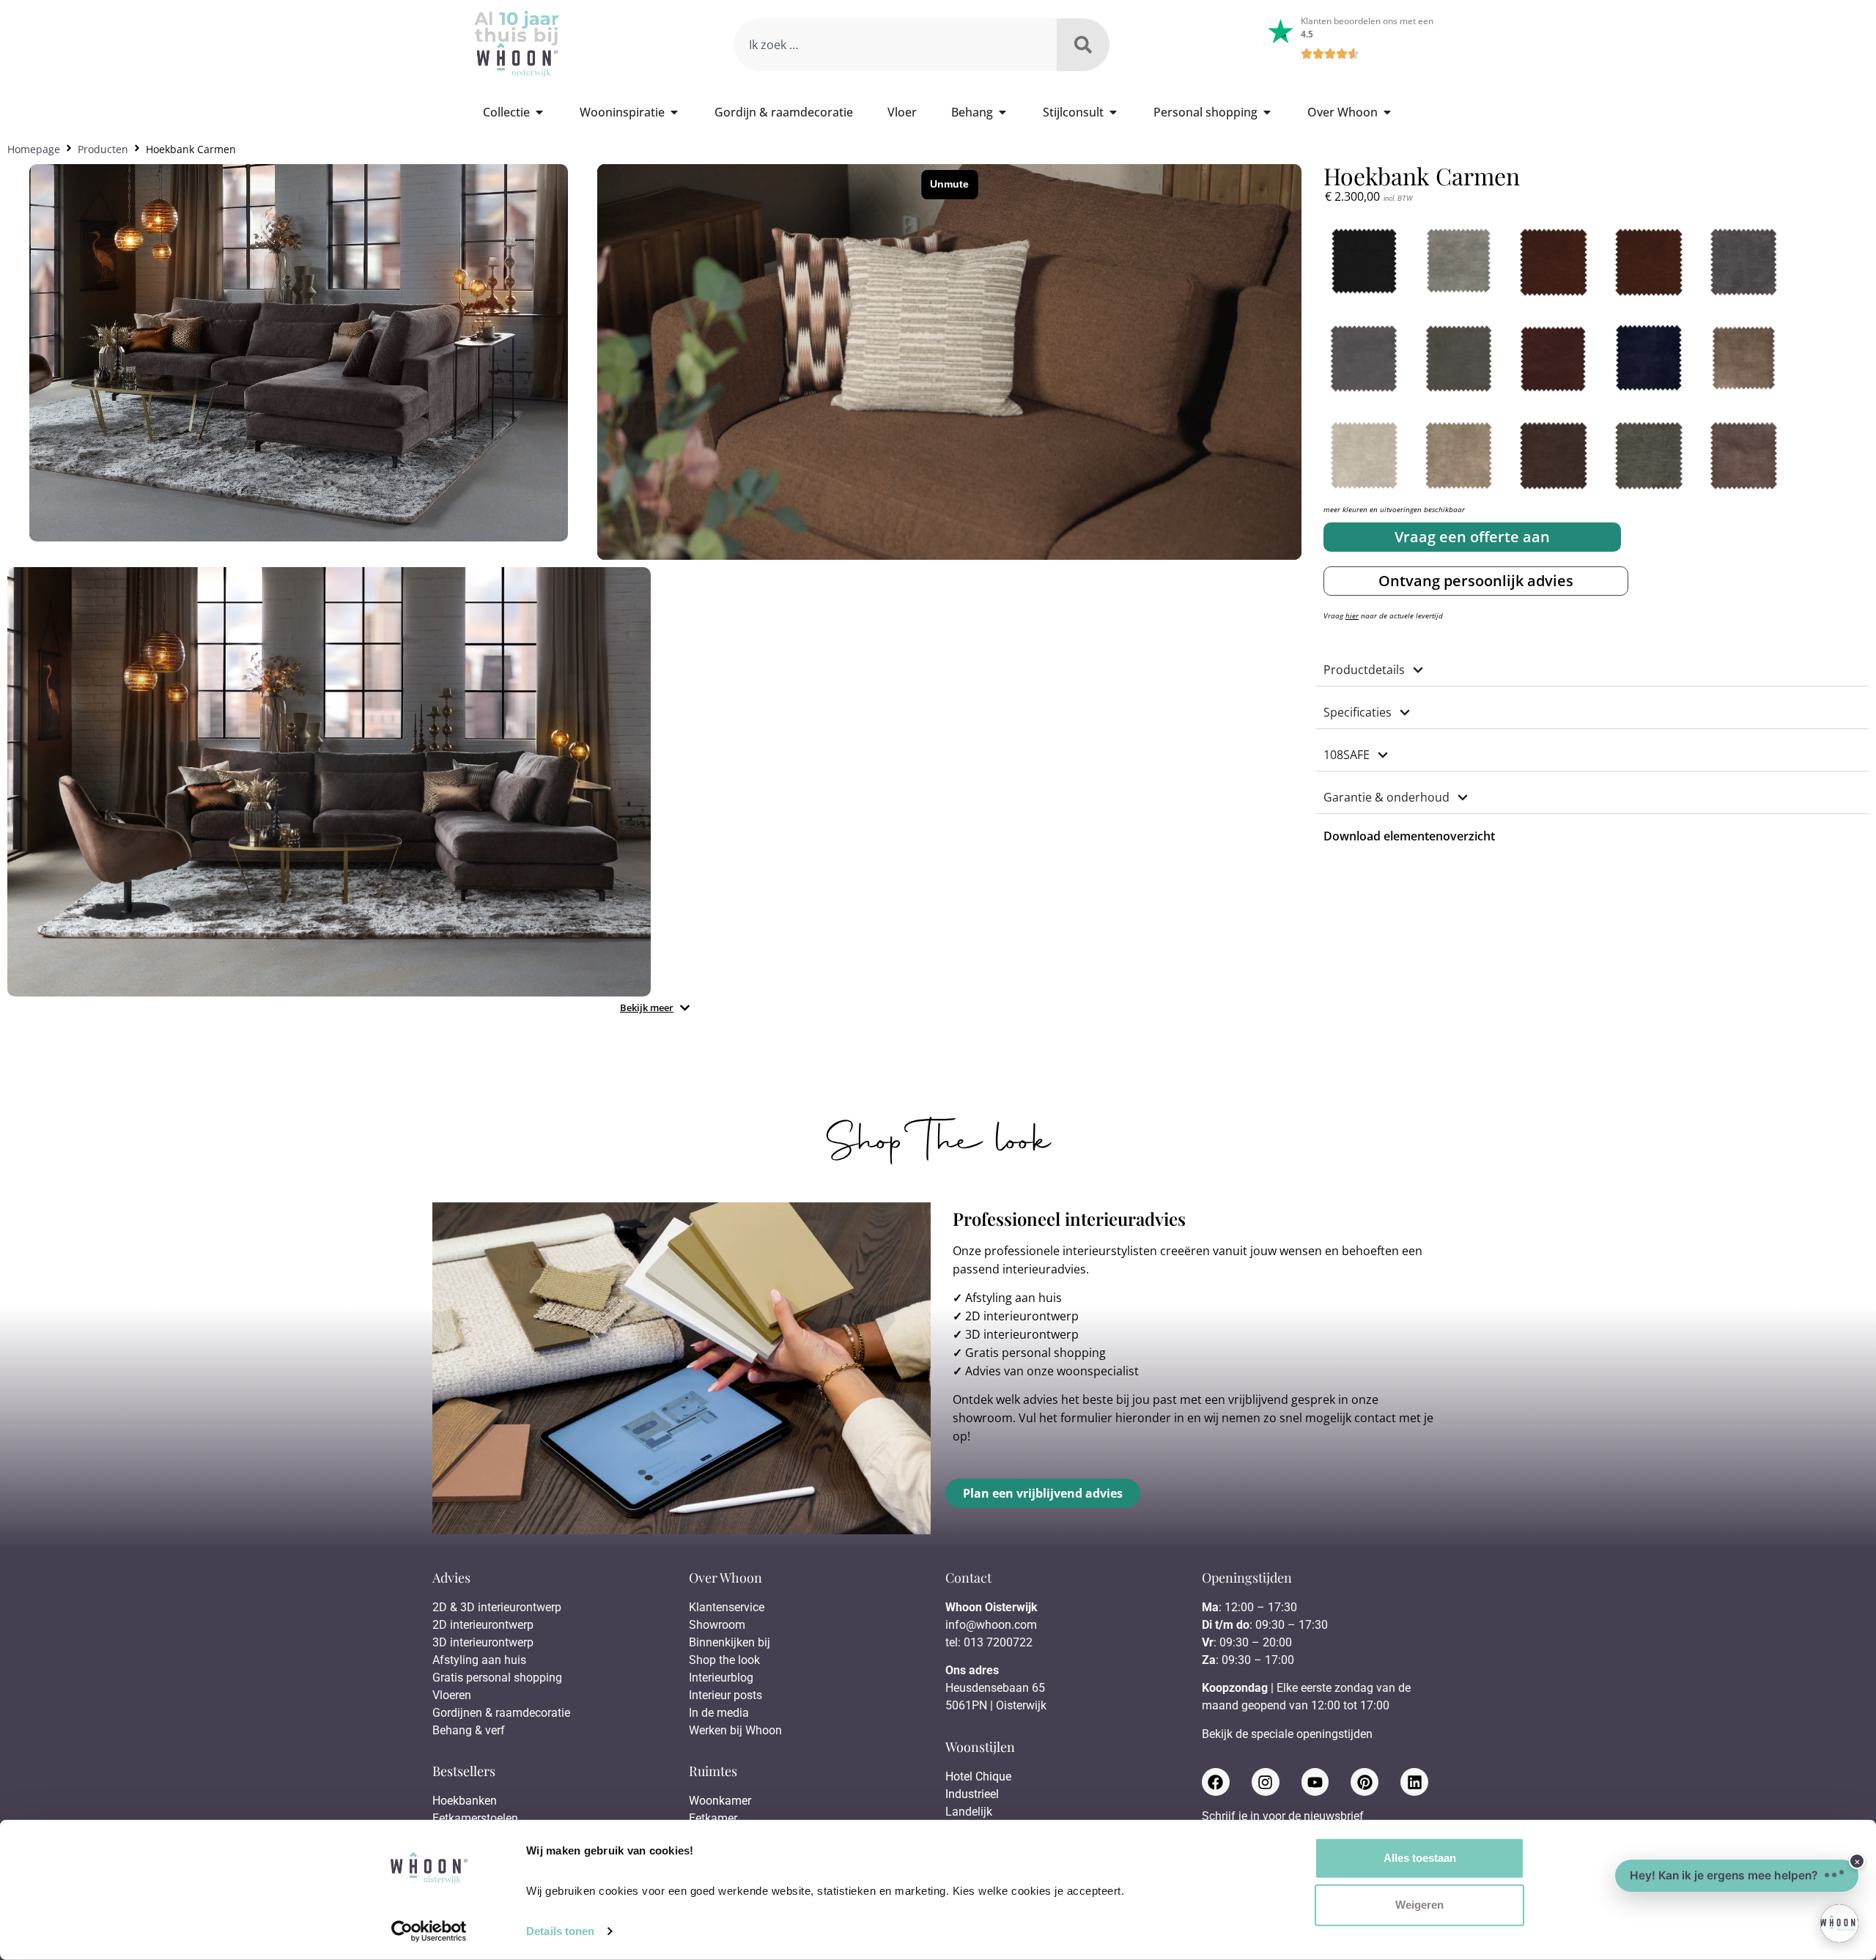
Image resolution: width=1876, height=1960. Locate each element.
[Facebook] (1216, 1782)
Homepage (34, 149)
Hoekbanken (465, 1801)
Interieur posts (725, 1695)
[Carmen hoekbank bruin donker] (329, 781)
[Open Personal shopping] (1267, 112)
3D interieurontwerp (1022, 1334)
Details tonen (560, 1931)
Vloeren (452, 1695)
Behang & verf (469, 1730)
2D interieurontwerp (1022, 1316)
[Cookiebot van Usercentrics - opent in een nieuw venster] (429, 1931)
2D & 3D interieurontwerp (497, 1607)
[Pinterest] (1364, 1782)
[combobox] (895, 45)
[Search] (1083, 45)
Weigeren (1419, 1905)
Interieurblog (721, 1678)
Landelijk (969, 1812)
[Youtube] (1315, 1782)
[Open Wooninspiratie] (674, 112)
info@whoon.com (991, 1625)
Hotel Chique (978, 1776)
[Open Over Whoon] (1387, 112)
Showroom (717, 1625)
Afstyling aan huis (1013, 1298)
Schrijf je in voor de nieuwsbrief (1283, 1817)
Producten (103, 149)
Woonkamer (720, 1801)
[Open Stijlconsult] (1113, 112)
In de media (719, 1713)
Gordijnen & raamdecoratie (501, 1713)
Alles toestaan (1420, 1858)
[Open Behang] (1002, 112)
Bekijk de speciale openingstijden (1287, 1734)
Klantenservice (727, 1607)
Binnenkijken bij (730, 1642)
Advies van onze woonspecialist (1052, 1371)
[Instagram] (1266, 1782)
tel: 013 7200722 (989, 1642)
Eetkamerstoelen (475, 1818)
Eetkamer (713, 1818)
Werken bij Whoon (735, 1730)
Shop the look (724, 1660)
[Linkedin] (1414, 1782)
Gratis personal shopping (1035, 1353)
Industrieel (972, 1794)
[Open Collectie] (539, 112)
